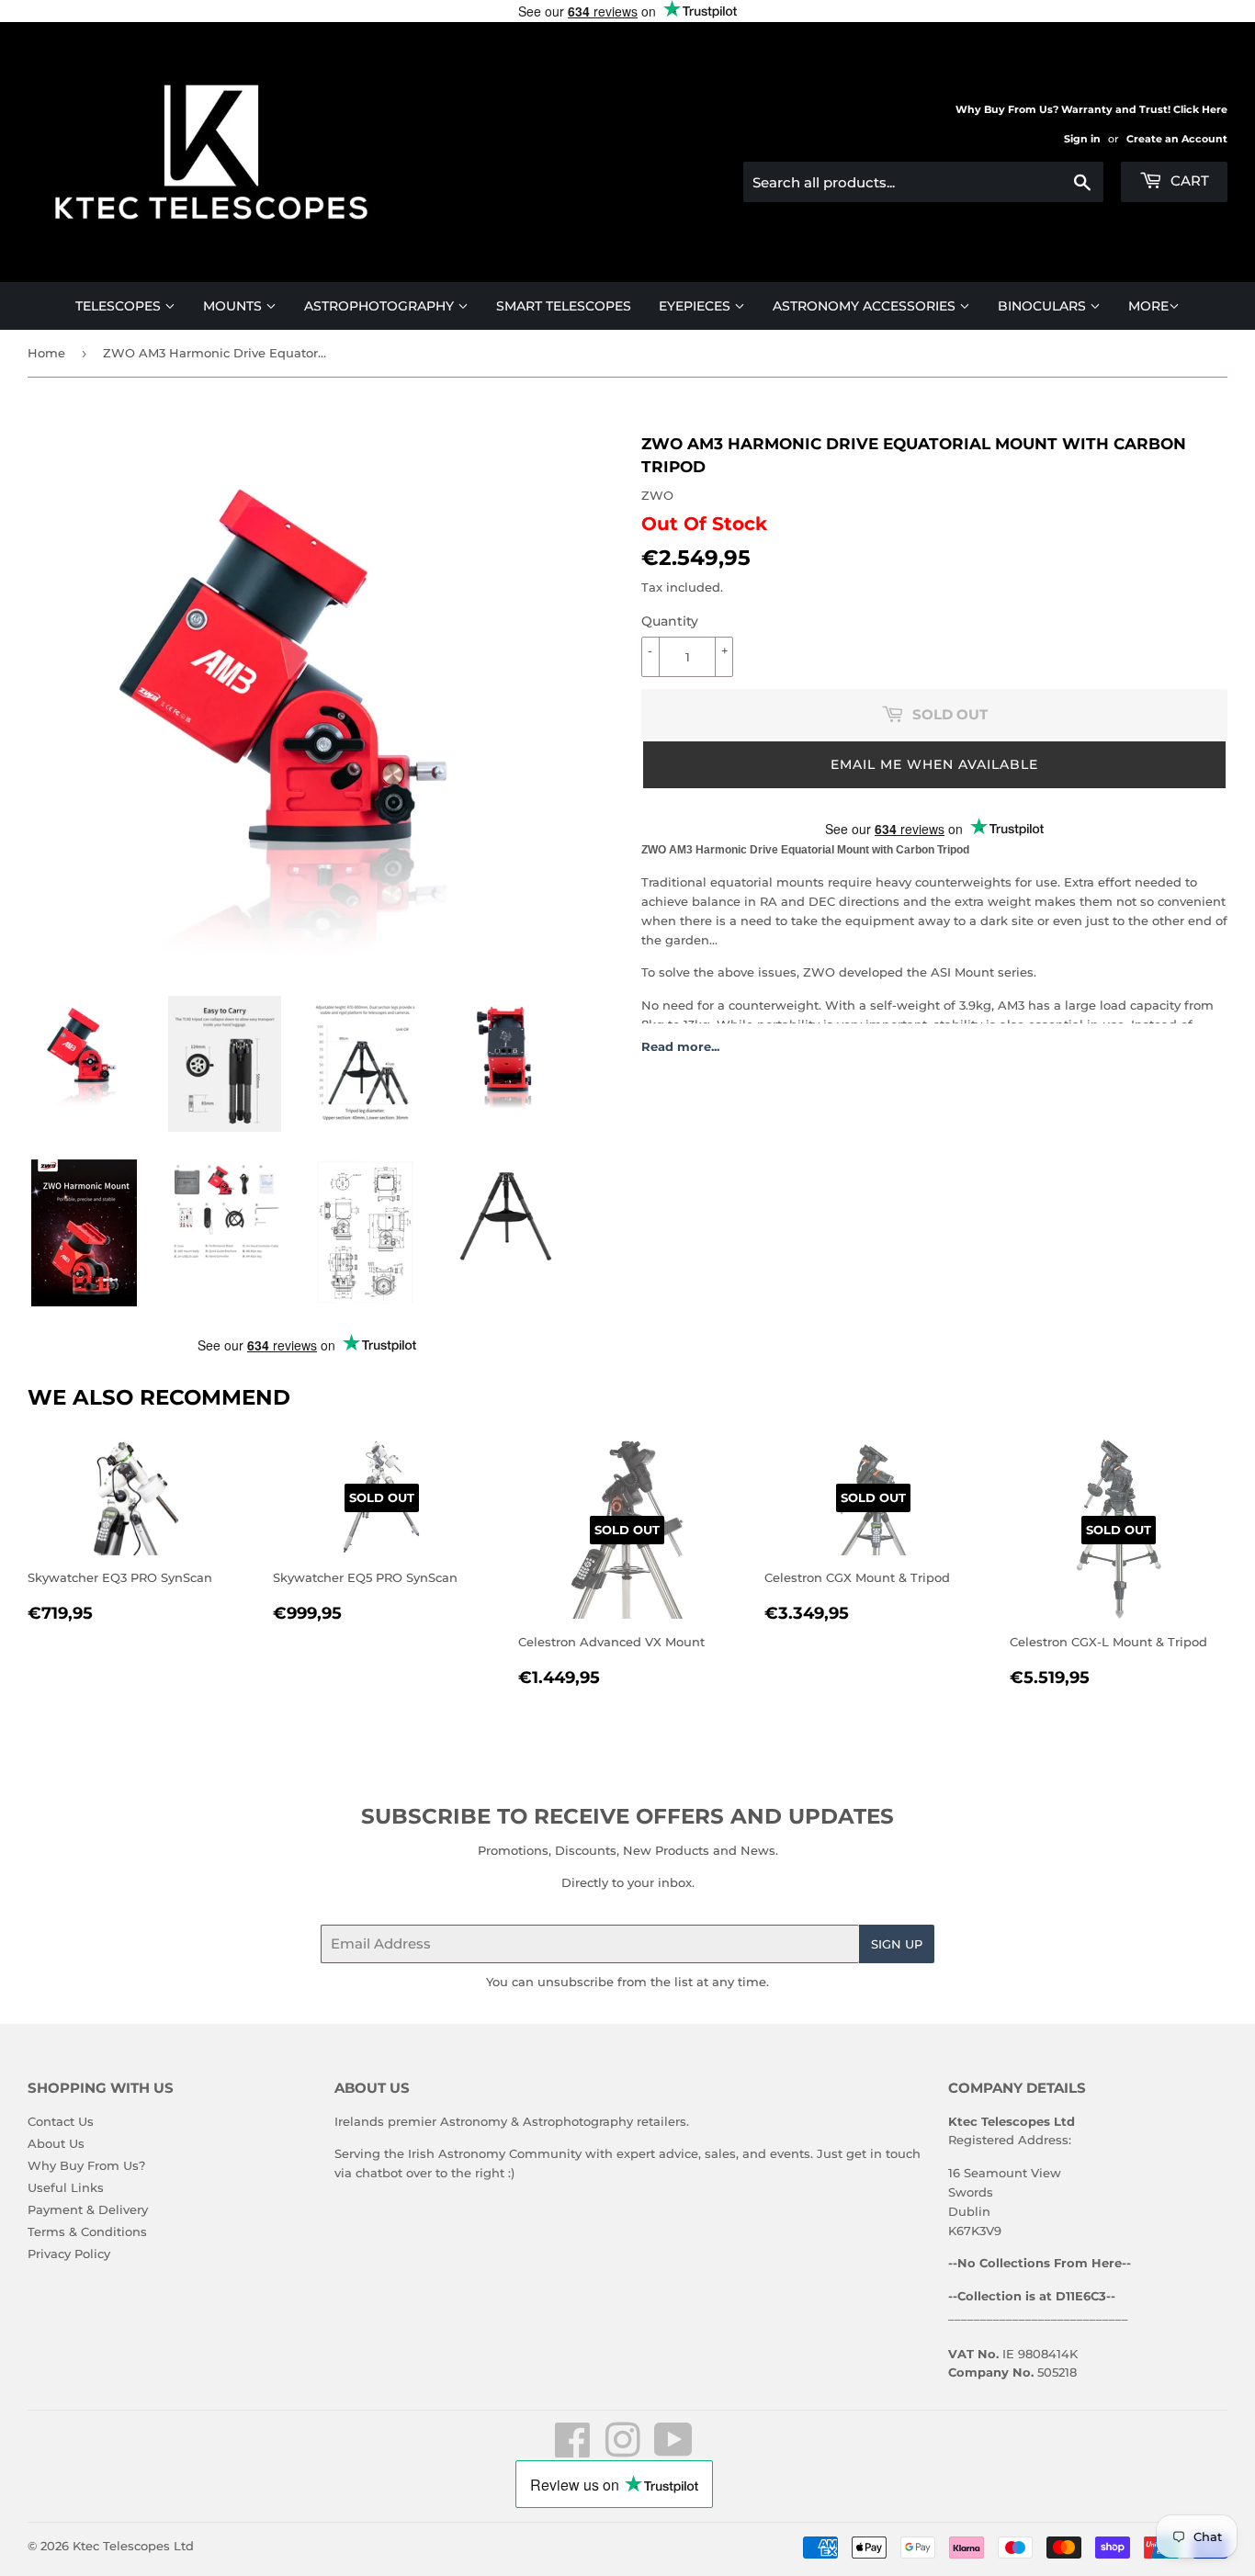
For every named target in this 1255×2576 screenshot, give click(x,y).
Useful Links (66, 2187)
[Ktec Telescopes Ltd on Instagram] (623, 2450)
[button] (934, 765)
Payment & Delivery (88, 2209)
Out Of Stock (704, 524)
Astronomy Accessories (866, 306)
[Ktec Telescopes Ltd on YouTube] (673, 2450)
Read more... (680, 1046)
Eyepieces (696, 306)
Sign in (1082, 139)
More (1148, 306)
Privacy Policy (69, 2254)
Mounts (234, 306)
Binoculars (1044, 306)
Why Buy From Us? (86, 2165)
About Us (56, 2143)
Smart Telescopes (564, 306)
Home (46, 353)
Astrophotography (381, 306)
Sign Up (897, 1944)
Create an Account (1177, 139)
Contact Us (61, 2121)
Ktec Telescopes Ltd (133, 2546)
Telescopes (120, 306)
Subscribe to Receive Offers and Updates (627, 1816)
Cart (1188, 181)
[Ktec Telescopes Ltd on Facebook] (573, 2450)
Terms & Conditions (87, 2231)
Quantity (670, 621)
